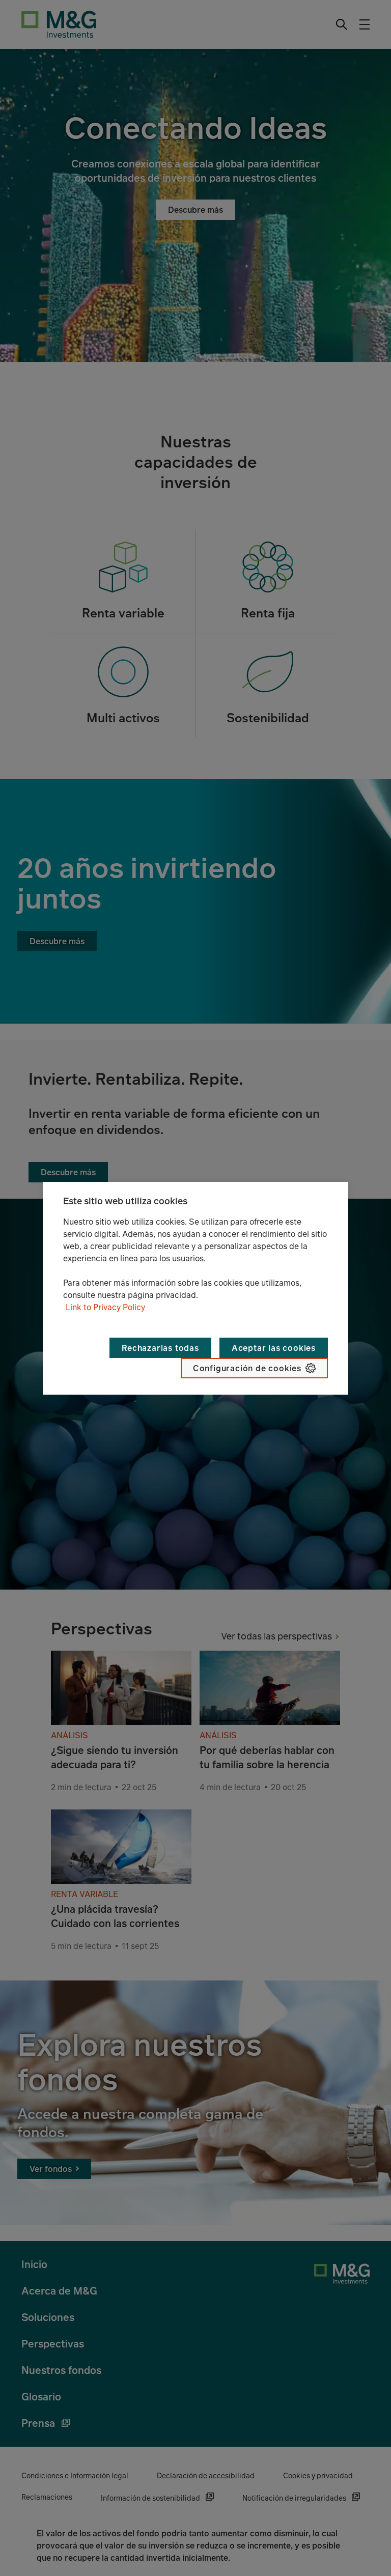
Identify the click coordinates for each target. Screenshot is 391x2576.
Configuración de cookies (247, 1368)
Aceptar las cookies (274, 1348)
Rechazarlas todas (160, 1348)
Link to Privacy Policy (105, 1307)
